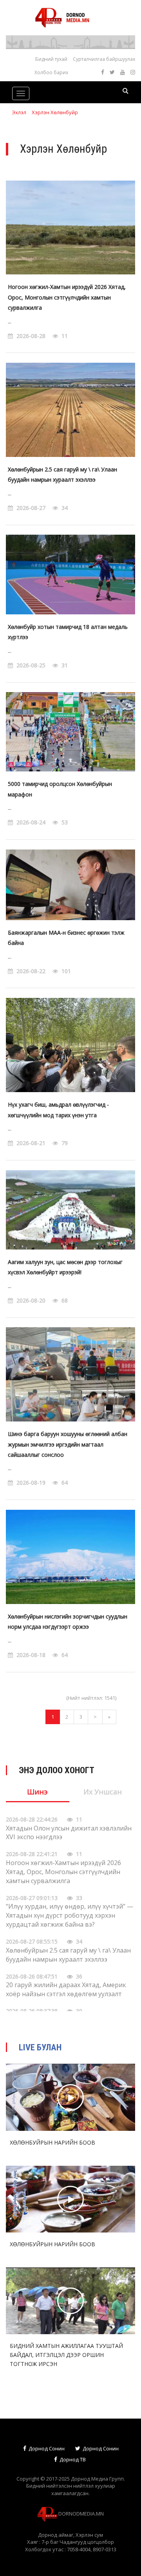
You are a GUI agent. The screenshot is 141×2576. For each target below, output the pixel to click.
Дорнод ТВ (72, 2459)
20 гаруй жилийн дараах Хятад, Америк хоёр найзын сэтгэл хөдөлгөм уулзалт (66, 1989)
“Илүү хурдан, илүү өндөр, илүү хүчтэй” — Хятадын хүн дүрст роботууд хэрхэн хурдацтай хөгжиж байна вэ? (70, 1915)
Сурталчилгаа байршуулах (104, 59)
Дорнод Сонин (46, 2448)
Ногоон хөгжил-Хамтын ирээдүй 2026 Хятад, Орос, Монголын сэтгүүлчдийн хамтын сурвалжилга (67, 297)
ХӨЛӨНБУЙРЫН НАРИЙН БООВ (52, 2142)
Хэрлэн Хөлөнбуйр (55, 112)
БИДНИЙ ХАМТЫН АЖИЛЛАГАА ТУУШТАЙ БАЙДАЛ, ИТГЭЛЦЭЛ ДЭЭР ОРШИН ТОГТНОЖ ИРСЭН (66, 2355)
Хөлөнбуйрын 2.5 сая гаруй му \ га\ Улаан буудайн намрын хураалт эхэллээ (68, 1955)
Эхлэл (19, 112)
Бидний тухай (51, 59)
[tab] (38, 1795)
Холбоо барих (51, 72)
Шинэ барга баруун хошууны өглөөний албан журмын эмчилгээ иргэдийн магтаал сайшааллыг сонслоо (68, 1444)
